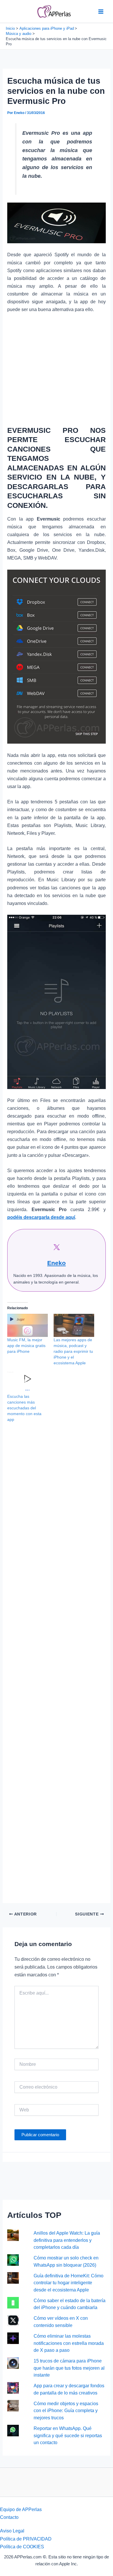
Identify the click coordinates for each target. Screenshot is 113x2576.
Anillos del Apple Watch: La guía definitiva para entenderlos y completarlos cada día (67, 2240)
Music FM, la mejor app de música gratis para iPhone (26, 1346)
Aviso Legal (12, 2531)
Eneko (57, 1263)
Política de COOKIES (22, 2547)
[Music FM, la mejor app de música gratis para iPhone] (28, 1325)
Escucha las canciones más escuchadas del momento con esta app (24, 1408)
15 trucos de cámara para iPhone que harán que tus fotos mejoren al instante (69, 2368)
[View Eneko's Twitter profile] (57, 1247)
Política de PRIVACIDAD (26, 2539)
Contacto (9, 2517)
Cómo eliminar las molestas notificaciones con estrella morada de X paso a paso (69, 2343)
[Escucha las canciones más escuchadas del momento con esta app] (28, 1382)
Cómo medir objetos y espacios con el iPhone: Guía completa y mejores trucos (66, 2411)
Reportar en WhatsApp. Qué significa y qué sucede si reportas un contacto (68, 2435)
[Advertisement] (57, 368)
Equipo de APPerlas (21, 2509)
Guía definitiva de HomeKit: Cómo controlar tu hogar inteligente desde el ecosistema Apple (69, 2283)
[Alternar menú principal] (101, 11)
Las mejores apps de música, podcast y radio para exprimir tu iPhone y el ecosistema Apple (73, 1351)
